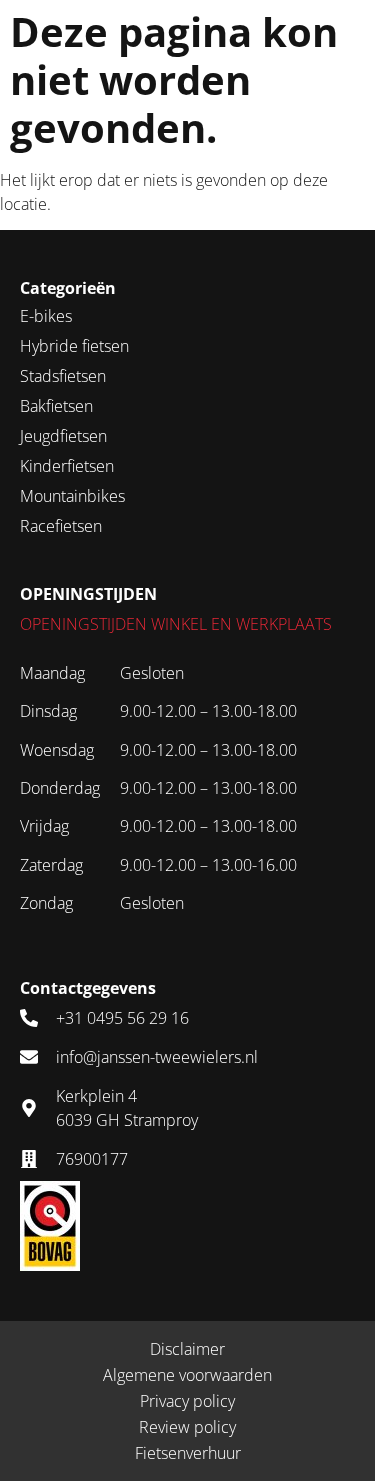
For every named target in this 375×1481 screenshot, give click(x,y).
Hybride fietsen (74, 346)
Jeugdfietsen (63, 436)
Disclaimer (187, 1349)
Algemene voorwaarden (187, 1375)
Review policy (187, 1427)
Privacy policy (187, 1401)
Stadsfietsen (63, 376)
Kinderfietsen (67, 466)
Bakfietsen (56, 406)
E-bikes (46, 316)
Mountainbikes (72, 496)
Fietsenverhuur (188, 1453)
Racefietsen (61, 526)
